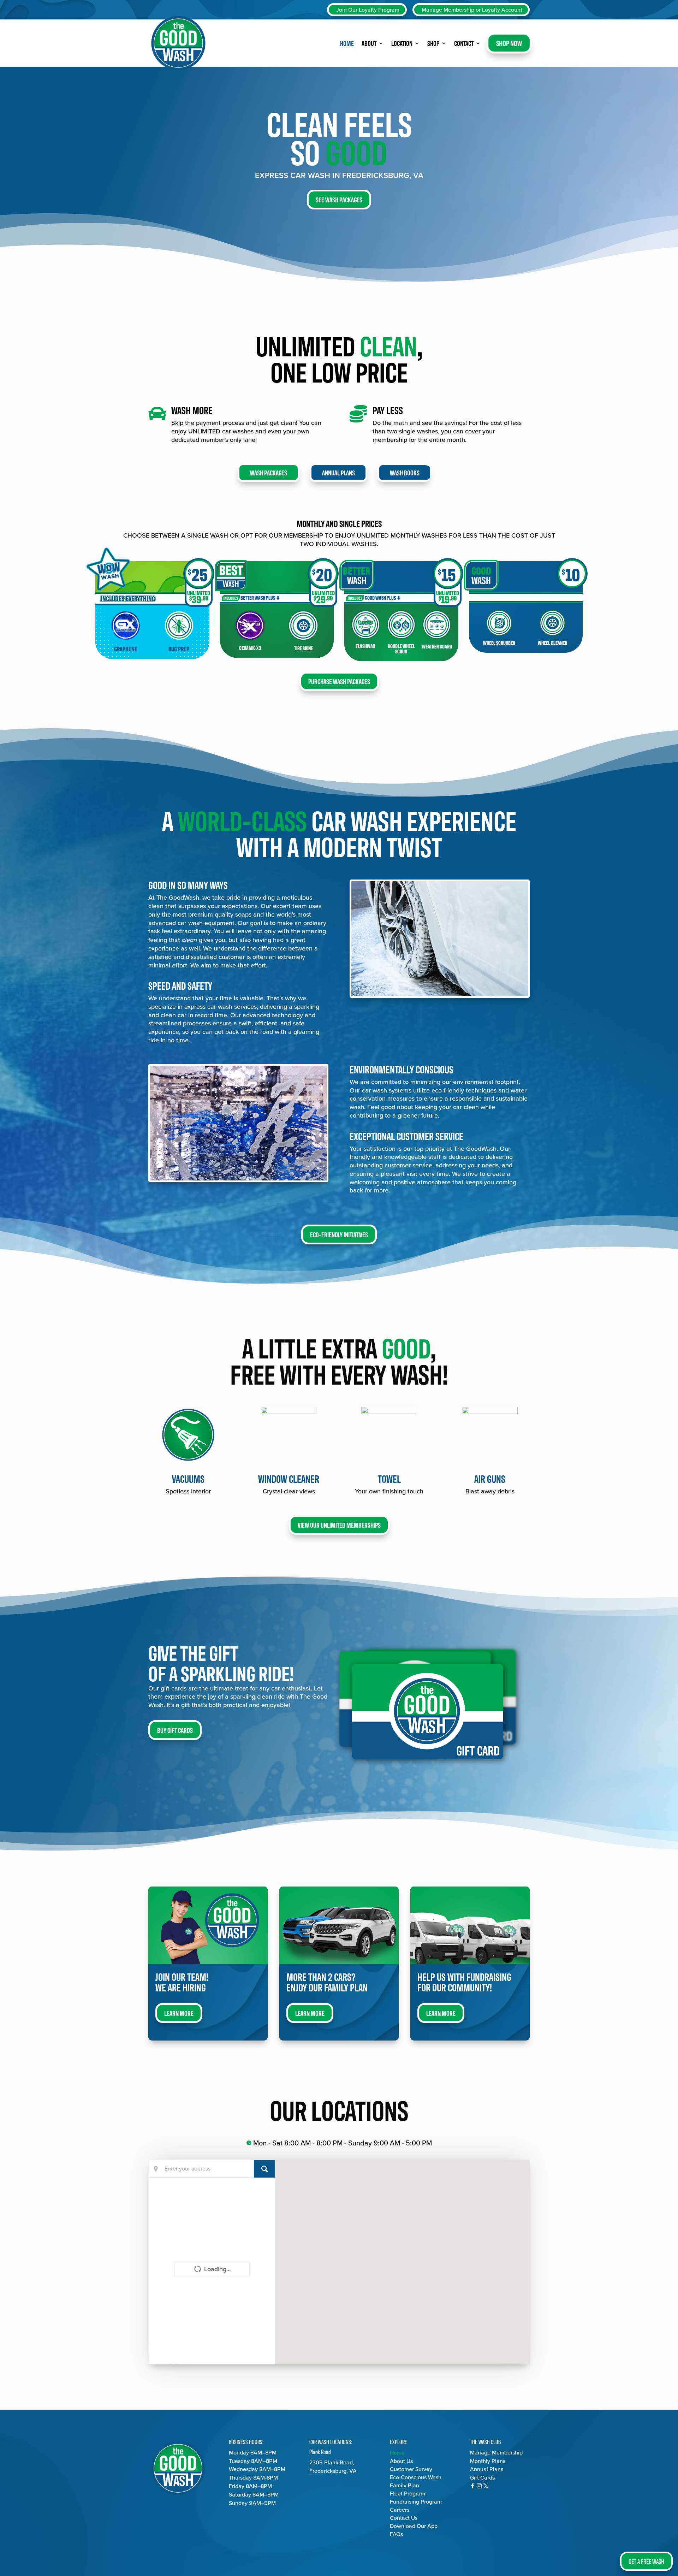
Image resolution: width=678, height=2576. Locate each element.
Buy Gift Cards (175, 1730)
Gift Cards (482, 2478)
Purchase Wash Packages (339, 681)
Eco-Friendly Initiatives (339, 1234)
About (369, 43)
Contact (464, 43)
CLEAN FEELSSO (339, 137)
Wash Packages (269, 472)
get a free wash (646, 2561)
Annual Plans (338, 472)
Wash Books (405, 472)
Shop (433, 43)
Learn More (179, 2013)
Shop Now (509, 43)
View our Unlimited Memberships (339, 1525)
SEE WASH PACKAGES (339, 199)
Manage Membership (496, 2453)
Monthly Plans (488, 2461)
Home (347, 43)
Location (402, 43)
